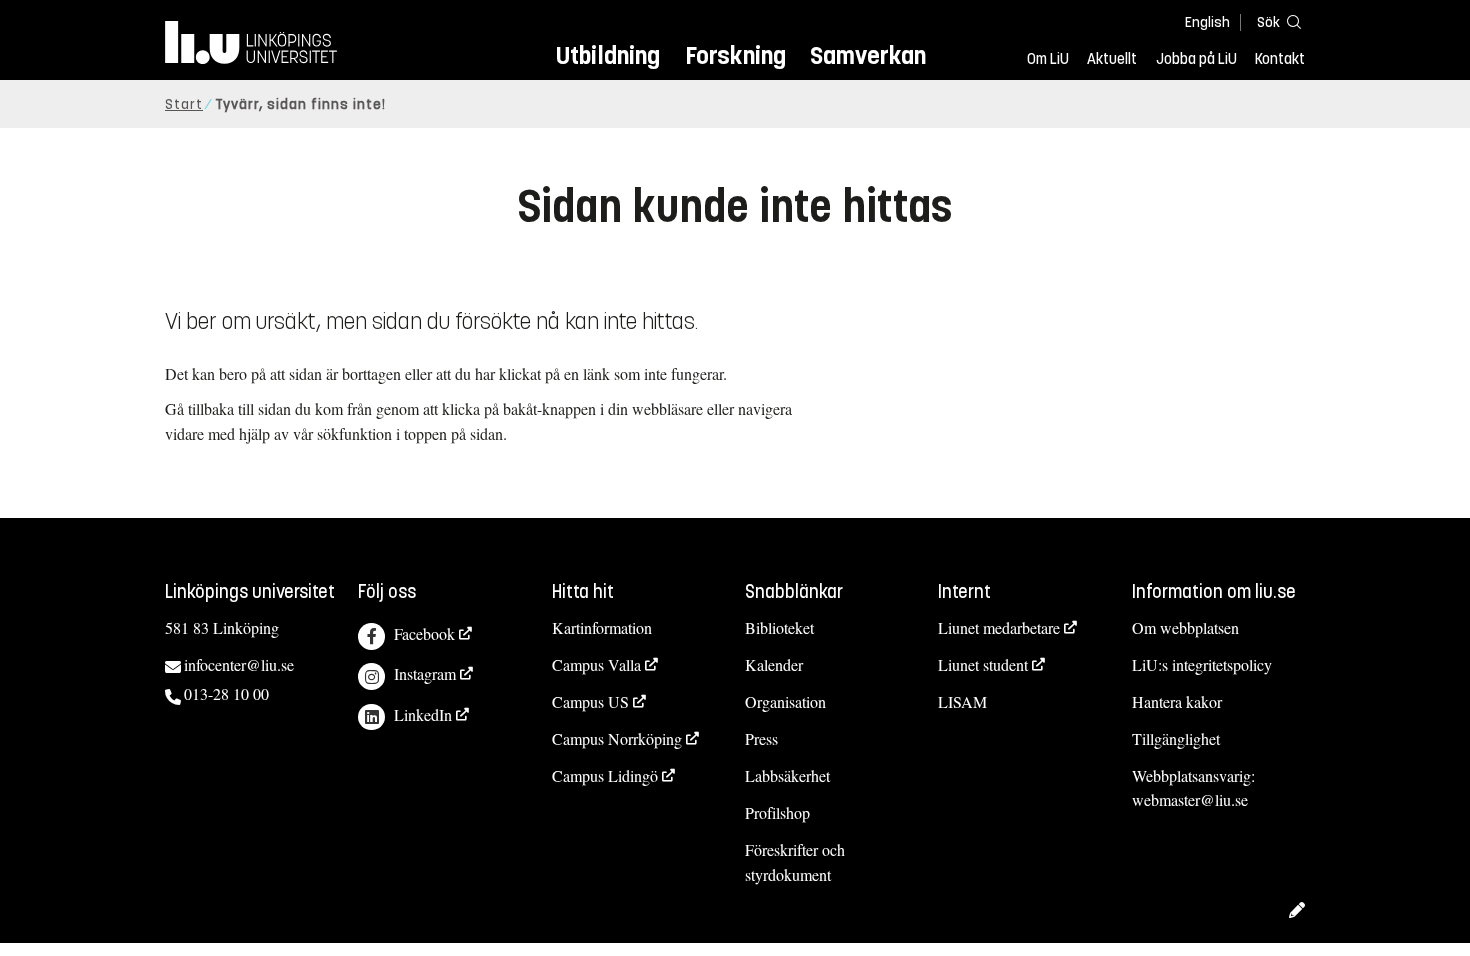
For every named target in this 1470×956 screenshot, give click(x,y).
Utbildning (608, 55)
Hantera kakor (1177, 701)
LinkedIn (423, 714)
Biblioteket (779, 627)
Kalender (774, 664)
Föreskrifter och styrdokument (795, 862)
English (1207, 22)
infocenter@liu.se (239, 664)
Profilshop (777, 812)
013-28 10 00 (226, 693)
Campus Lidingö (605, 775)
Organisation (785, 701)
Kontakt (1280, 59)
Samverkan (868, 55)
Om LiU (1048, 59)
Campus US (590, 701)
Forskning (735, 55)
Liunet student (983, 664)
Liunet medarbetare (999, 627)
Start (184, 104)
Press (761, 738)
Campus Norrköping (617, 738)
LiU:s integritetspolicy (1202, 664)
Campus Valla (596, 664)
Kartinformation (602, 627)
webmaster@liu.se (1190, 799)
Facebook (424, 633)
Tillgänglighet (1176, 738)
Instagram (425, 673)
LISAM (962, 701)
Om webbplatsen (1185, 627)
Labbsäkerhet (787, 775)
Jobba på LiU (1196, 59)
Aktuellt (1112, 59)
